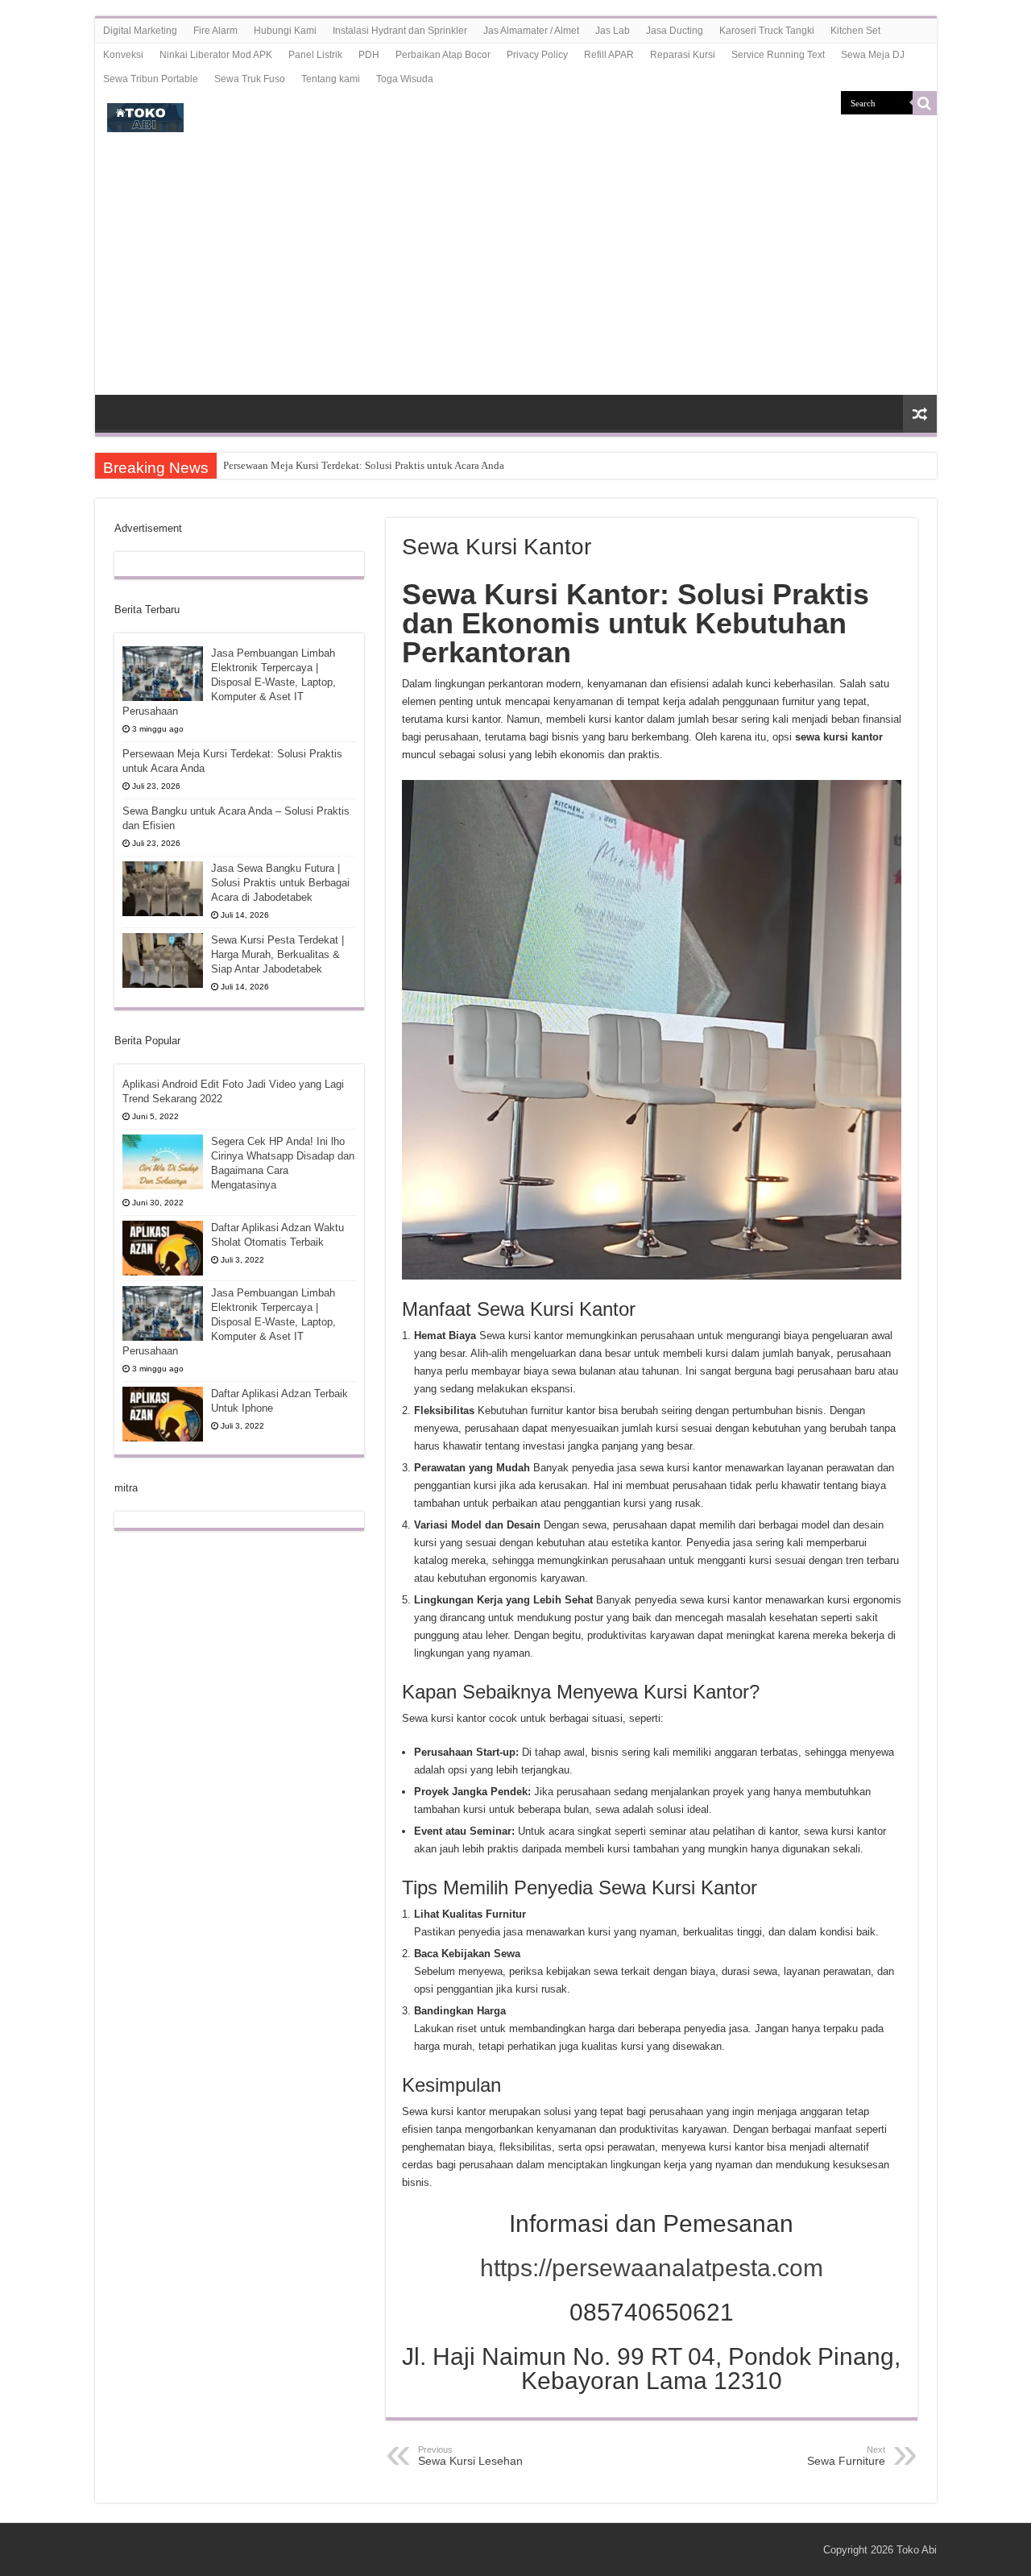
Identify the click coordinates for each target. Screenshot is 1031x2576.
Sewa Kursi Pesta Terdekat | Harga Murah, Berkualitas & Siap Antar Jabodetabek (277, 954)
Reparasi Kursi (683, 55)
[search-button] (925, 103)
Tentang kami (331, 79)
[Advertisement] (516, 274)
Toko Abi (917, 2550)
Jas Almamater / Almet (531, 31)
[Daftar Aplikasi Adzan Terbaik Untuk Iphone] (163, 1414)
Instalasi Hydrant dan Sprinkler (400, 31)
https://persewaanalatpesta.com (652, 2268)
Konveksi (123, 55)
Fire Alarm (215, 31)
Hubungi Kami (285, 31)
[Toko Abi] (145, 114)
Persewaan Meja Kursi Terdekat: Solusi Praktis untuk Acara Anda (364, 465)
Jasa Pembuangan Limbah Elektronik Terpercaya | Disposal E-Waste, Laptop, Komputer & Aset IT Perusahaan (229, 682)
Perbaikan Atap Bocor (443, 55)
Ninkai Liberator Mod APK (216, 55)
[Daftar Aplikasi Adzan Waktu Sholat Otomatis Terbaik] (163, 1248)
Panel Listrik (315, 55)
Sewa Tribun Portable (151, 79)
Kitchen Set (855, 31)
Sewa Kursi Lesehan (470, 2456)
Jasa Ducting (675, 31)
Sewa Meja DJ (873, 55)
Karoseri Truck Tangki (767, 31)
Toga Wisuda (405, 79)
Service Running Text (778, 55)
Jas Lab (613, 31)
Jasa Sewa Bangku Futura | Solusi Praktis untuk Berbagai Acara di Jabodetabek (280, 883)
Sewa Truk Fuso (250, 79)
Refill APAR (609, 55)
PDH (369, 55)
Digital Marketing (140, 31)
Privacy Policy (537, 55)
